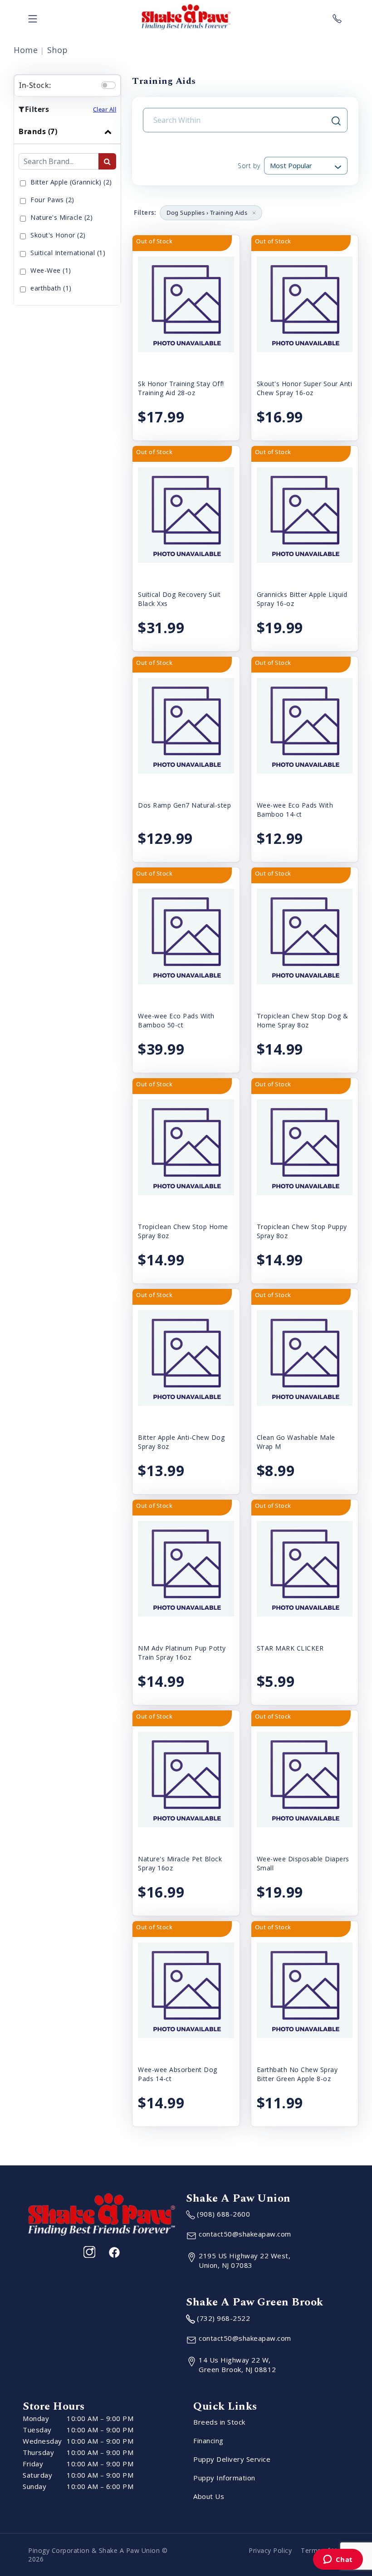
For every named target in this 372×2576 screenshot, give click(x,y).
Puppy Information (224, 2478)
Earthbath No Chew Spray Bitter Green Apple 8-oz (297, 2074)
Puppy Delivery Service (232, 2459)
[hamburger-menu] (33, 17)
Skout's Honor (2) (58, 235)
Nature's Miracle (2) (61, 217)
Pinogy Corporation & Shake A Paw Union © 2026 (98, 2555)
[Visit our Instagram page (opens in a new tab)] (89, 2252)
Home (26, 50)
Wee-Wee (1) (51, 270)
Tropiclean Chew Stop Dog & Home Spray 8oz (303, 1020)
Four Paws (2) (52, 200)
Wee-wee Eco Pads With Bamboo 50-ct (176, 1020)
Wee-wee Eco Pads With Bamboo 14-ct (295, 810)
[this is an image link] (102, 2213)
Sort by (249, 166)
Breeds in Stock (219, 2422)
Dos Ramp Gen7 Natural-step (184, 805)
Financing (208, 2440)
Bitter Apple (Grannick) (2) (71, 182)
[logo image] (186, 17)
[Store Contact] (337, 17)
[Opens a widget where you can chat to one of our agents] (338, 2560)
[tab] (67, 212)
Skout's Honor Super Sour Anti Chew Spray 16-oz (305, 388)
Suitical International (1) (68, 253)
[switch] (108, 85)
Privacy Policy (270, 2550)
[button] (254, 213)
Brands (38, 131)
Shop (58, 50)
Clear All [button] (105, 109)
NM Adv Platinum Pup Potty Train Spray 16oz (182, 1653)
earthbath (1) (51, 288)
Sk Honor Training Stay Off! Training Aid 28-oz (181, 388)
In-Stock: (35, 85)
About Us (209, 2496)
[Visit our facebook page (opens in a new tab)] (114, 2252)
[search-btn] (107, 161)
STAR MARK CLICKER (290, 1648)
